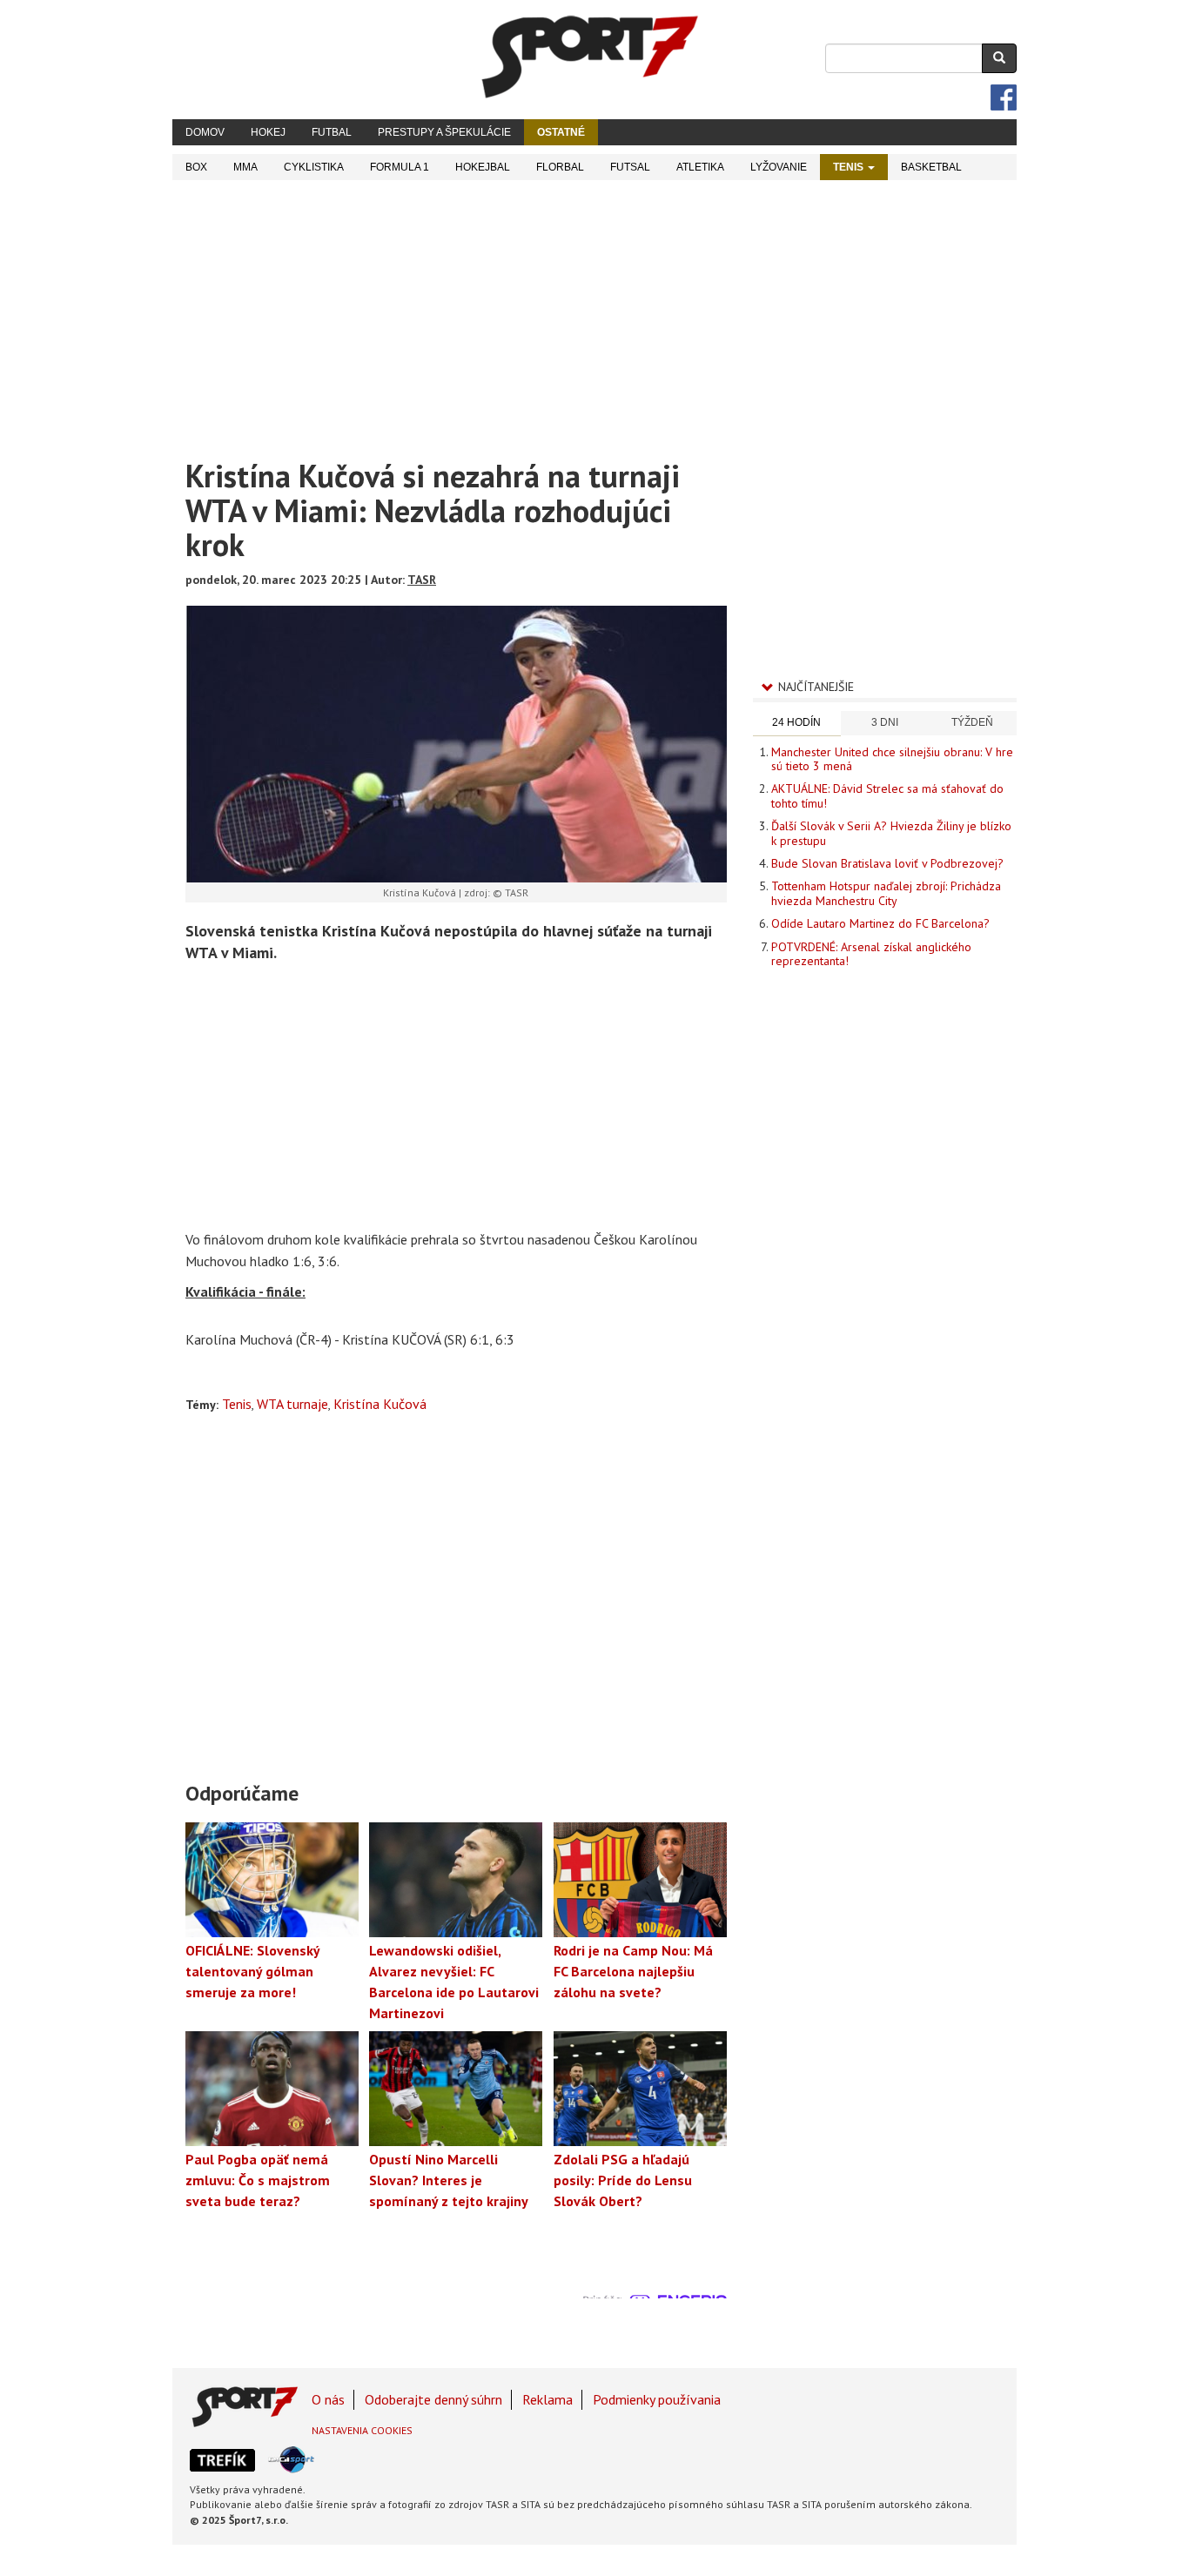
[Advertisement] (594, 311)
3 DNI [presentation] (885, 722)
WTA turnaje (292, 1404)
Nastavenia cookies (362, 2430)
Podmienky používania (657, 2399)
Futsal (630, 167)
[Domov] (590, 57)
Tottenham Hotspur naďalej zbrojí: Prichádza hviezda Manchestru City (886, 893)
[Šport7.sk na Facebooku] (1004, 97)
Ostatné (561, 132)
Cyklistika (314, 167)
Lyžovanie (779, 167)
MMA (245, 167)
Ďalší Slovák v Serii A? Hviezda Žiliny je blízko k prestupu (891, 833)
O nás (328, 2399)
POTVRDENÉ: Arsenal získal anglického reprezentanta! (871, 954)
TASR (422, 580)
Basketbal (931, 167)
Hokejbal (483, 167)
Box (196, 167)
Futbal (332, 132)
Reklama (547, 2399)
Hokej (268, 132)
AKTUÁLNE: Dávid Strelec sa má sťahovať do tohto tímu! (887, 795)
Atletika (700, 167)
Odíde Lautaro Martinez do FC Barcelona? (880, 923)
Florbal (560, 167)
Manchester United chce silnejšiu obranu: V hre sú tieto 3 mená (892, 759)
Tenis (850, 167)
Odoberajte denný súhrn (433, 2399)
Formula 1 (400, 167)
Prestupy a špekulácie (444, 132)
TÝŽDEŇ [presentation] (972, 722)
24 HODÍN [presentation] (796, 722)
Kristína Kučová (380, 1404)
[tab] (797, 724)
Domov (205, 132)
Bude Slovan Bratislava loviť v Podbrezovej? (887, 863)
